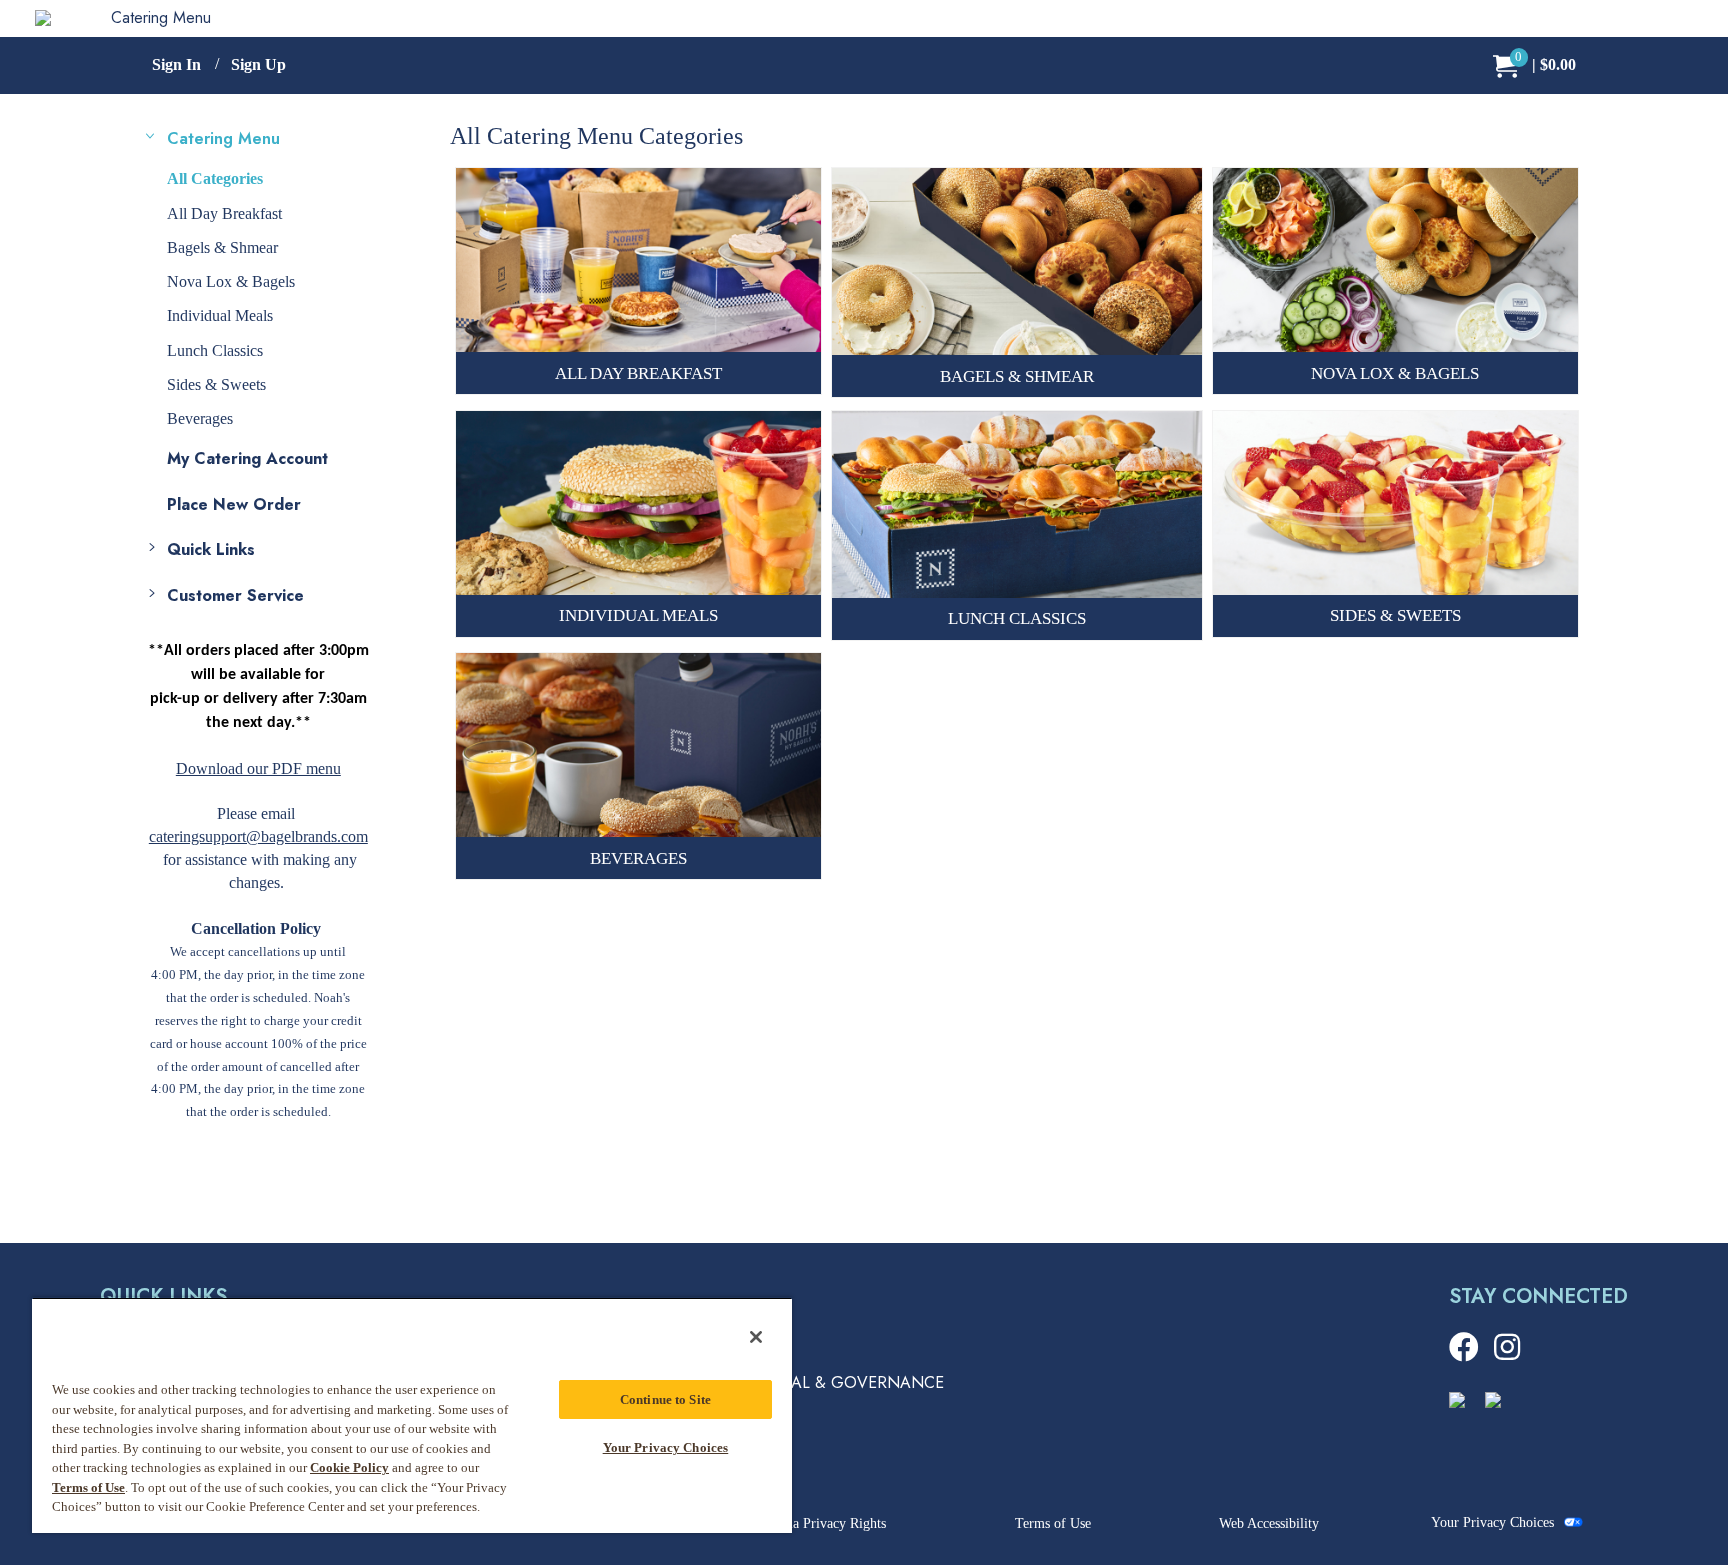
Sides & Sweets (216, 384)
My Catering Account (247, 458)
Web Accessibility (1269, 1523)
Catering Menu (161, 17)
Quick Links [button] (211, 549)
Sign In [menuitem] (176, 64)
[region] (412, 1415)
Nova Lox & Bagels (231, 281)
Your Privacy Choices (1492, 1522)
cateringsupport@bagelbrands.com (258, 836)
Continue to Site (665, 1399)
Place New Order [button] (234, 504)
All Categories (215, 178)
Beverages (200, 418)
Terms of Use (1053, 1523)
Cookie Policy (349, 1467)
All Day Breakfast (224, 213)
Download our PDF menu (258, 768)
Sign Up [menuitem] (258, 64)
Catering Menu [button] (223, 138)
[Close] (756, 1337)
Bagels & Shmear (222, 247)
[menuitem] (1534, 65)
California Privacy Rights (814, 1523)
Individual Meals (220, 315)
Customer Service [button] (235, 595)
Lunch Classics (215, 350)
